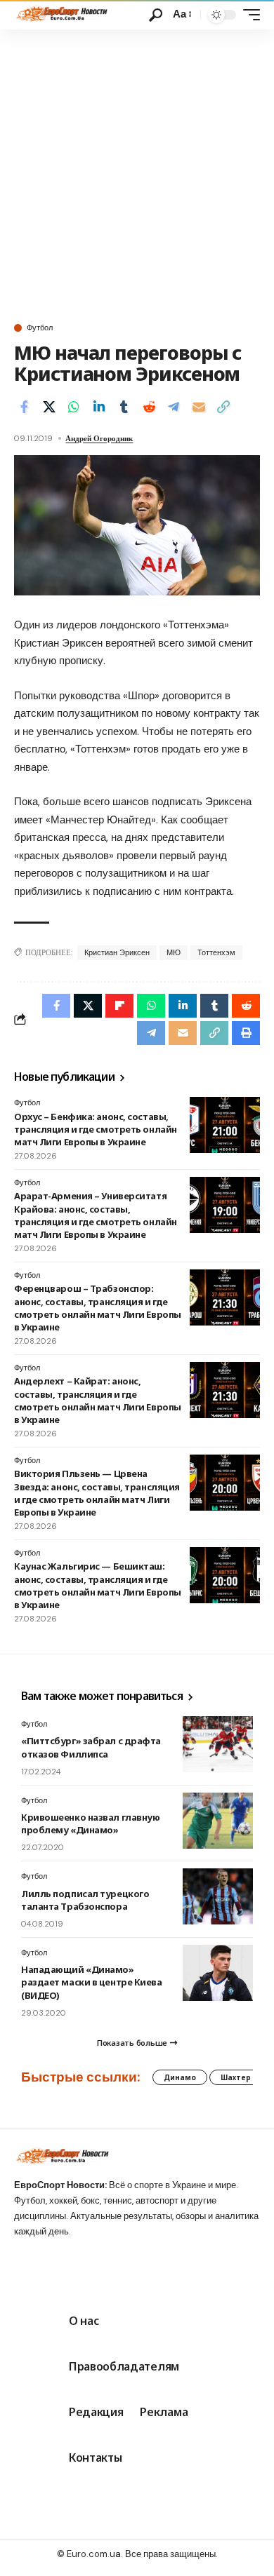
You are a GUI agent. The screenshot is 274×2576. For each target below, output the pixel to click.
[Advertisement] (137, 173)
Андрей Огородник (99, 438)
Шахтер (236, 2077)
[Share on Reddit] (149, 407)
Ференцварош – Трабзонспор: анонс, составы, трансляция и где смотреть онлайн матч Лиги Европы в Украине (98, 1308)
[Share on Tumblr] (124, 407)
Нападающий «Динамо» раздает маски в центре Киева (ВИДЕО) (92, 1982)
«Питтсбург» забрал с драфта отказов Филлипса (91, 1747)
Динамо (180, 2077)
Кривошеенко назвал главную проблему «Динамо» (90, 1823)
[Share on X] (49, 407)
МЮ (174, 952)
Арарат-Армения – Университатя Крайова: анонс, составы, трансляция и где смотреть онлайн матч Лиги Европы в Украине (96, 1215)
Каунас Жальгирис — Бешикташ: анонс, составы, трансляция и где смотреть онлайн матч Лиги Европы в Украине (98, 1585)
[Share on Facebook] (24, 407)
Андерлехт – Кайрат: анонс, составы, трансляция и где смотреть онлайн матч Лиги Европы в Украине (98, 1400)
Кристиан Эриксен (117, 952)
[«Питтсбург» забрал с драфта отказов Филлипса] (218, 1744)
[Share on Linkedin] (99, 407)
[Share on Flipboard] (119, 1006)
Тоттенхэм (216, 952)
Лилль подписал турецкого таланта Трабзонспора (85, 1900)
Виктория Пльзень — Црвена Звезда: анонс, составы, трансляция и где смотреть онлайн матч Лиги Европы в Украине (97, 1493)
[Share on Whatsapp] (74, 407)
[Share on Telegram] (174, 407)
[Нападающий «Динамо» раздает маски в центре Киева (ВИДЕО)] (218, 1973)
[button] (156, 15)
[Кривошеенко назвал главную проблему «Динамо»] (218, 1821)
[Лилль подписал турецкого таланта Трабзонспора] (218, 1896)
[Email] (199, 407)
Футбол (40, 328)
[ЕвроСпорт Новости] (61, 15)
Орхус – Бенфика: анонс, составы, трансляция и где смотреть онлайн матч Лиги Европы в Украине (96, 1129)
